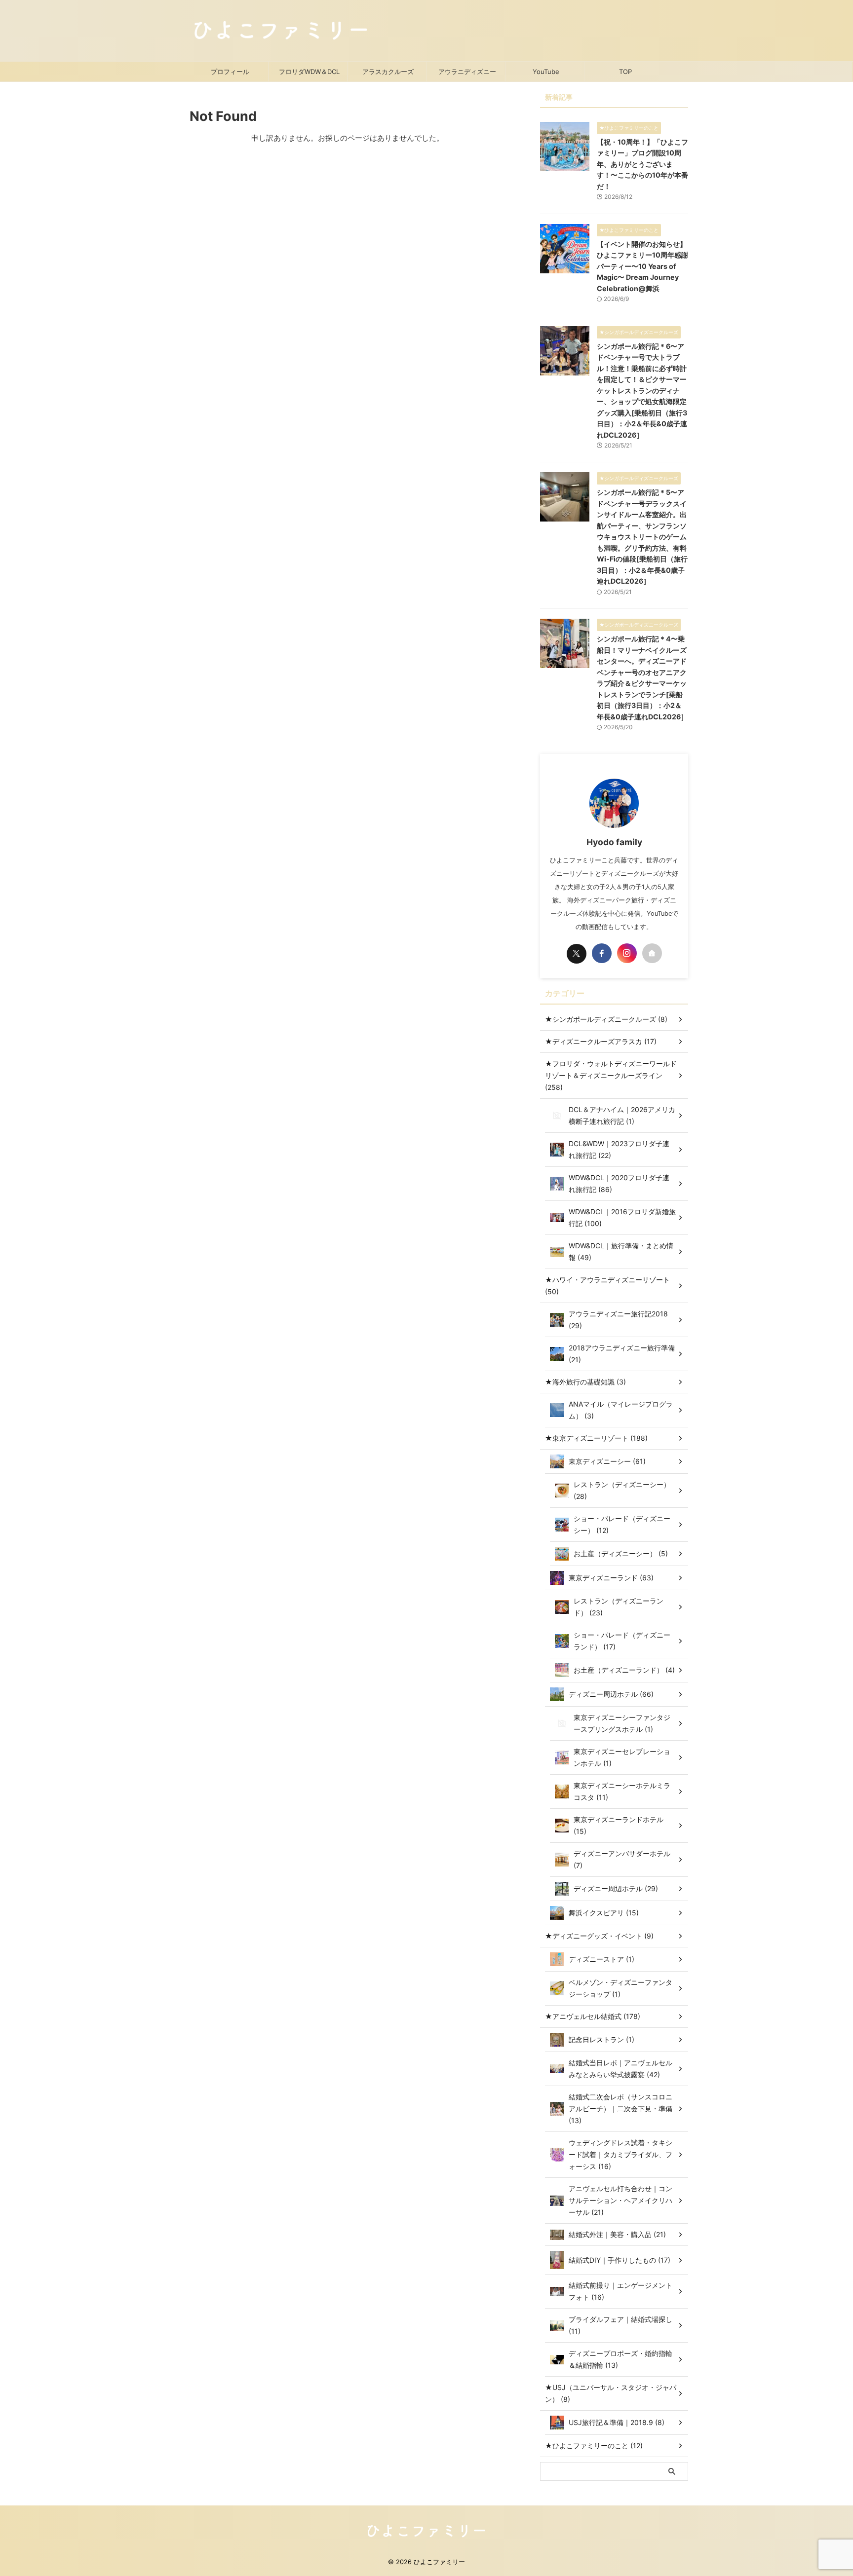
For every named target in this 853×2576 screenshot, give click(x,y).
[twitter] (577, 954)
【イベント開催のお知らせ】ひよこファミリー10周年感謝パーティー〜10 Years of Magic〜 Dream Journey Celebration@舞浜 (642, 266)
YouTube (546, 72)
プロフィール (230, 72)
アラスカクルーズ (388, 72)
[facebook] (602, 953)
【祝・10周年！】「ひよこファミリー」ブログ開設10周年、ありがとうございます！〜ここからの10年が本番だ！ (642, 164)
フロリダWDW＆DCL (309, 72)
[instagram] (627, 953)
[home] (652, 953)
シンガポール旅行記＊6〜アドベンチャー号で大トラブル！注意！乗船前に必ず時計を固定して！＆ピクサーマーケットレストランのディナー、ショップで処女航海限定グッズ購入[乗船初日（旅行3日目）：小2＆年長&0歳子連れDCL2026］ (642, 391)
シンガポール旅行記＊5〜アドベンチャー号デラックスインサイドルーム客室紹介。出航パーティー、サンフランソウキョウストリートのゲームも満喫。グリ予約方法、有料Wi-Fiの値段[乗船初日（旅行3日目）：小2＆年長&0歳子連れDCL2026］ (642, 537)
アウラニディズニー (467, 72)
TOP (625, 72)
